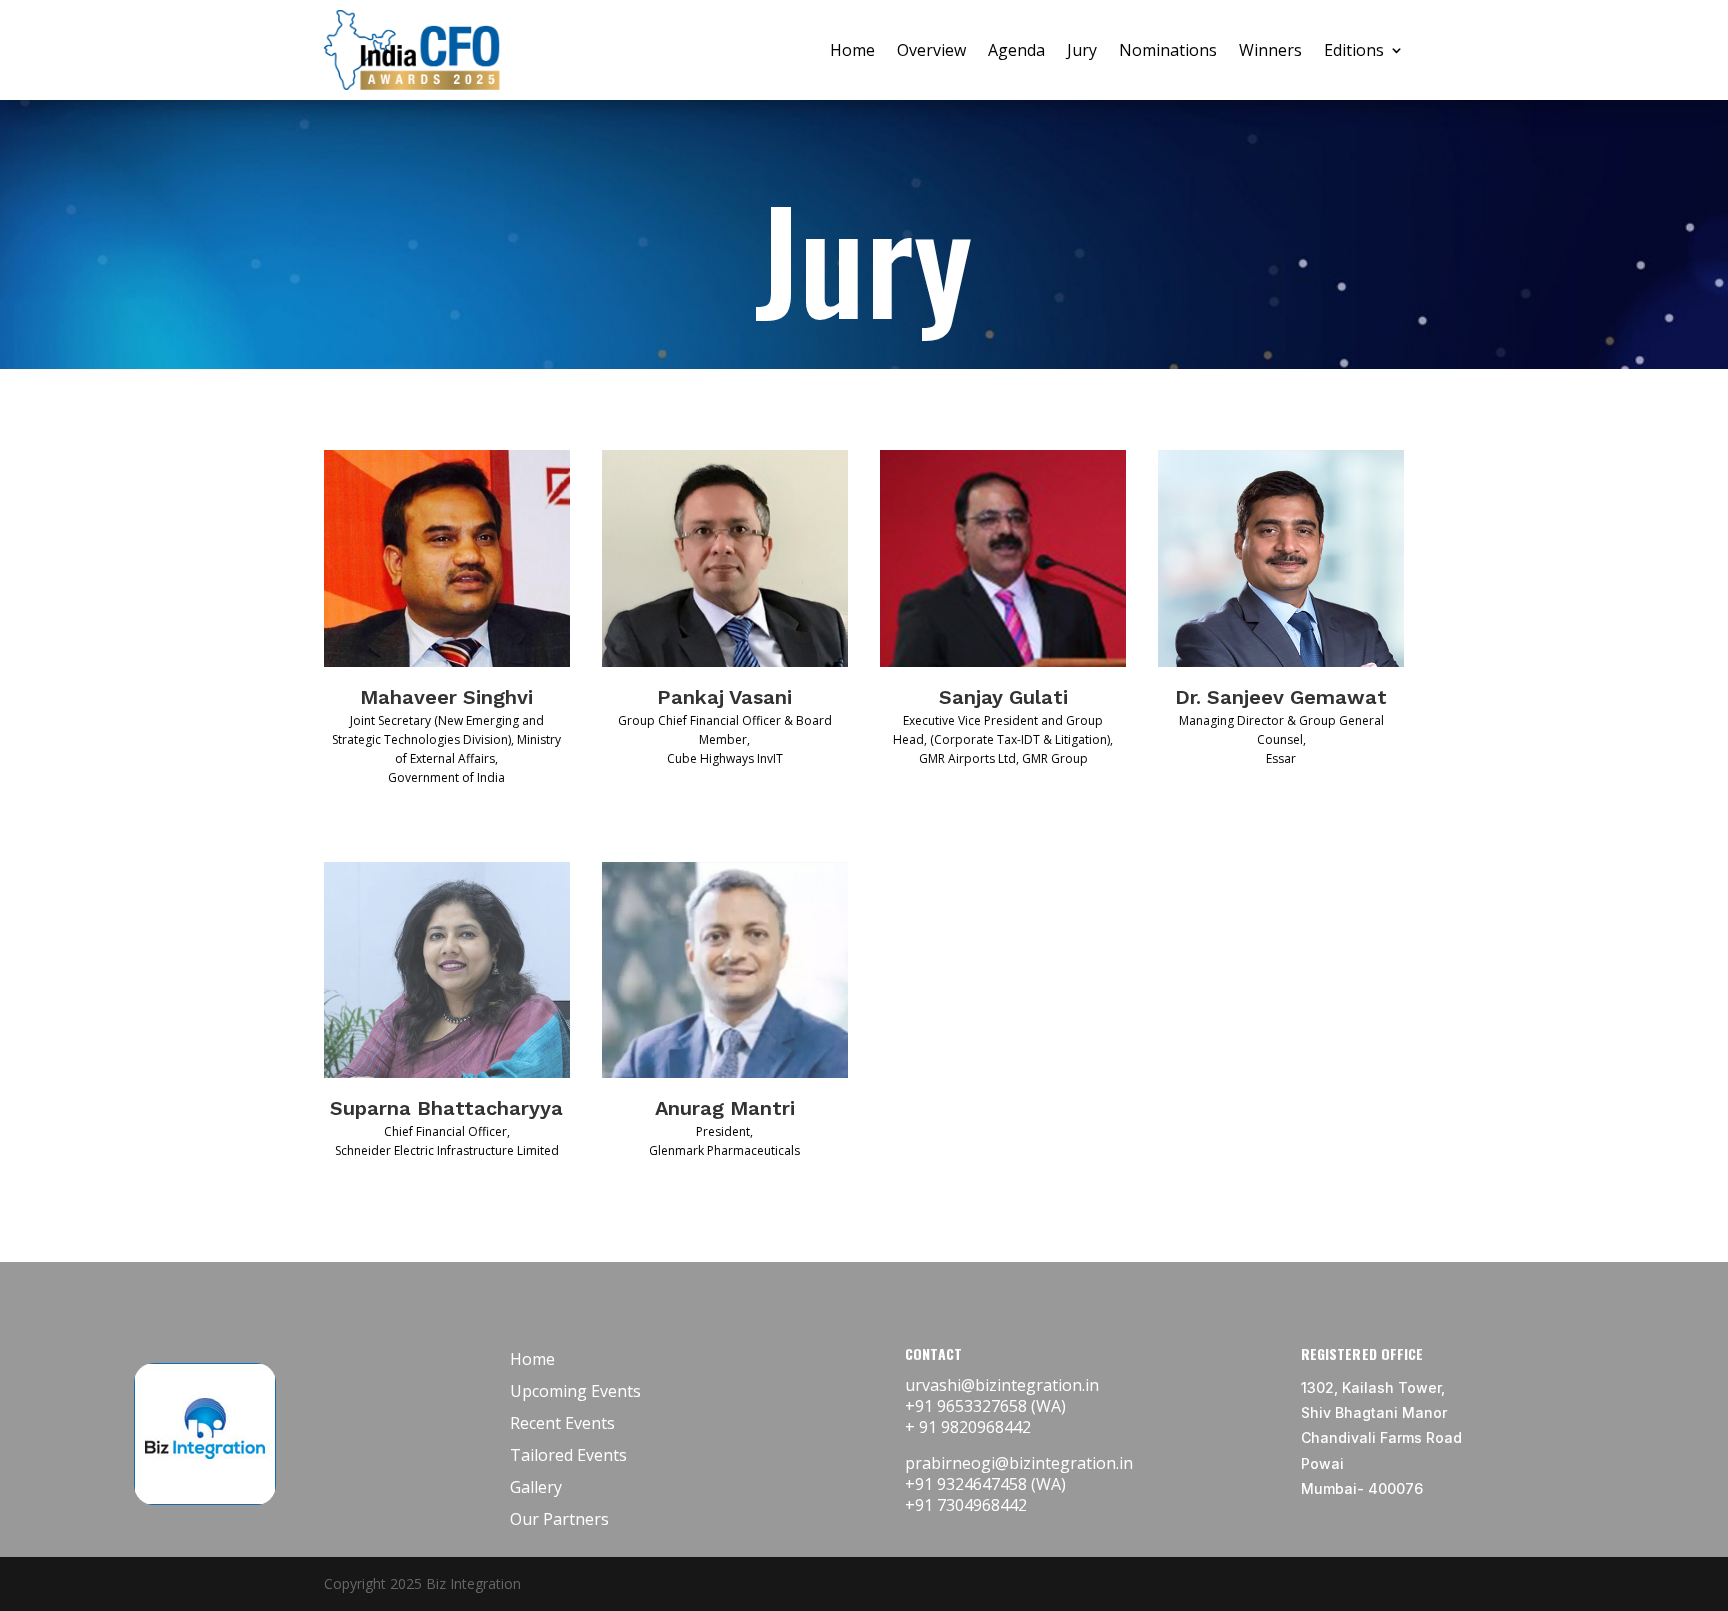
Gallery (536, 1487)
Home (852, 50)
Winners (1270, 50)
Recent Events (562, 1423)
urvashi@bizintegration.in (1002, 1385)
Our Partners (559, 1519)
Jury (1082, 50)
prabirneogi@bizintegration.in (1019, 1463)
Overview (931, 50)
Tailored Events (568, 1455)
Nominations (1168, 50)
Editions (1354, 50)
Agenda (1016, 50)
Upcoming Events (575, 1391)
